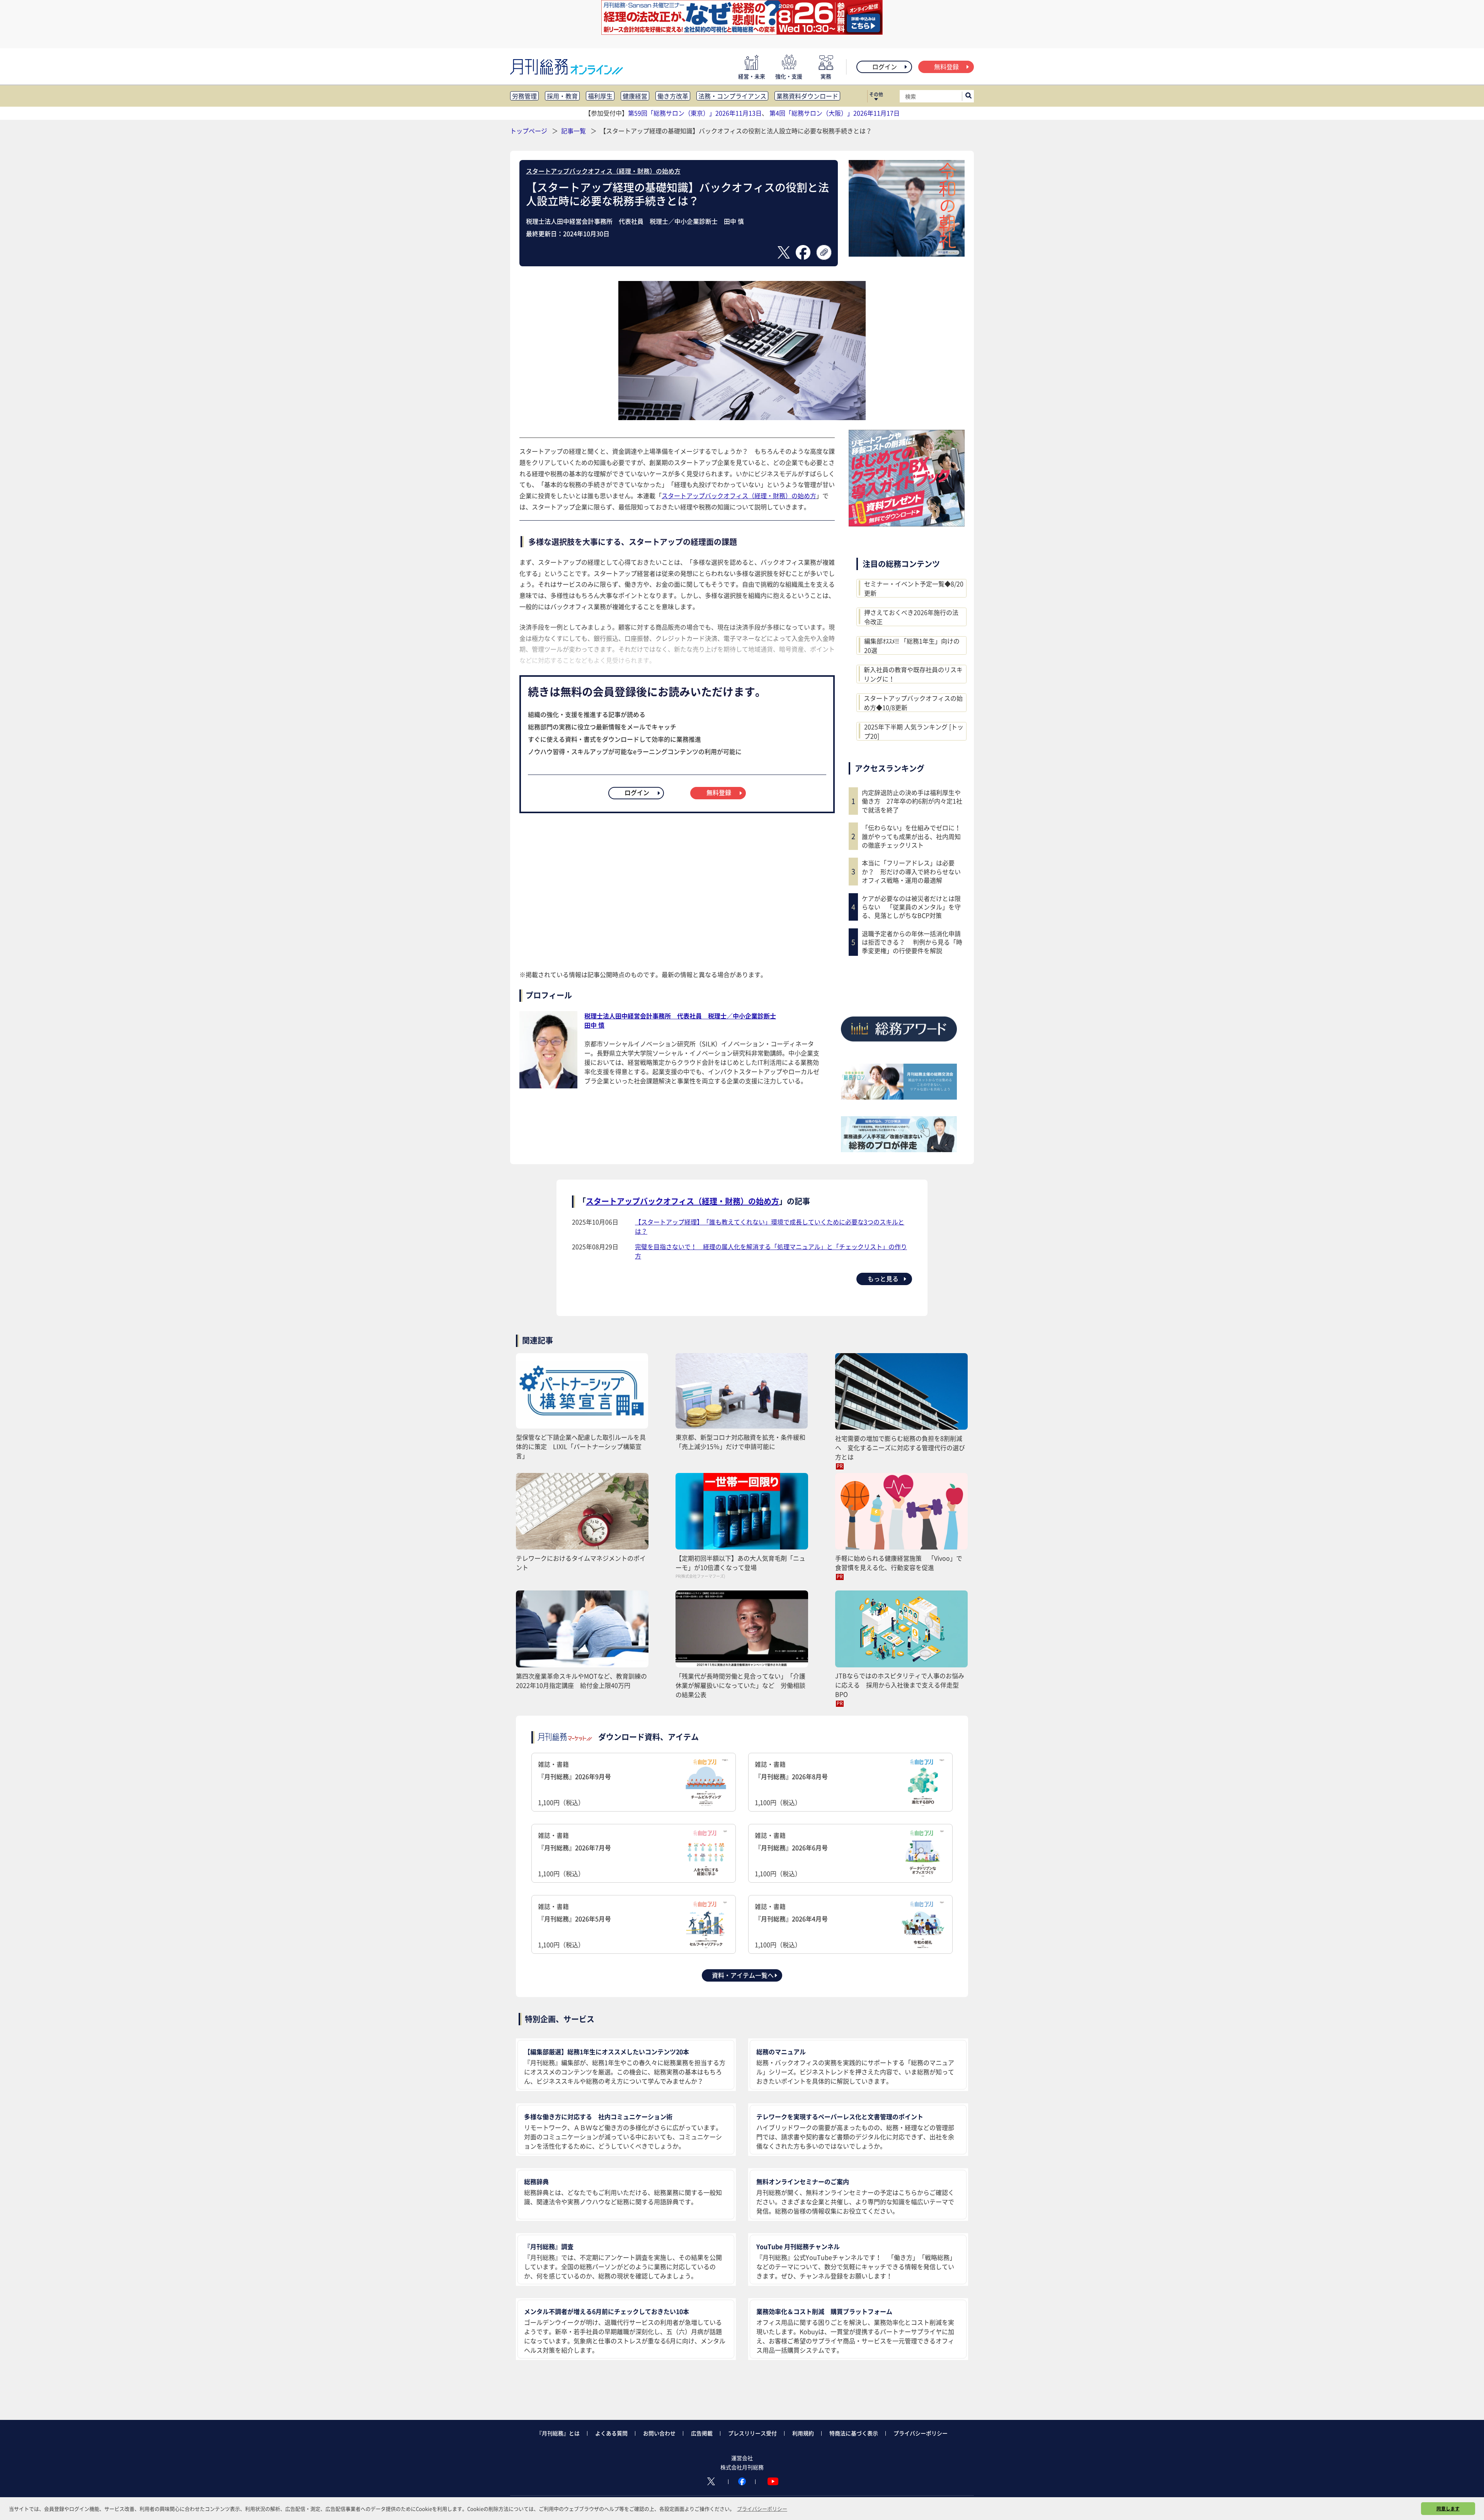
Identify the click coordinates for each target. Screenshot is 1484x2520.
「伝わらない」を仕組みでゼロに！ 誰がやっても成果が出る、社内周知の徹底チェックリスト (913, 836)
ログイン (885, 66)
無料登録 (946, 66)
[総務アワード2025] (899, 1044)
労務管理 (524, 96)
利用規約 (803, 2433)
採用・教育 (562, 96)
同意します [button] (1448, 2508)
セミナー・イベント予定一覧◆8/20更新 (914, 588)
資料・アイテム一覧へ (743, 1975)
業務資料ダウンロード (807, 96)
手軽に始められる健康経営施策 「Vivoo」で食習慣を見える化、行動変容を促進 (899, 1563)
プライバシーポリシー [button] (762, 2509)
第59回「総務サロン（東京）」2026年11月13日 (695, 113)
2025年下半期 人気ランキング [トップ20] (914, 731)
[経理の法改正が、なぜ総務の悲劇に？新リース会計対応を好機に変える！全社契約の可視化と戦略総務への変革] (742, 32)
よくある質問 (611, 2433)
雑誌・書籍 (574, 1783)
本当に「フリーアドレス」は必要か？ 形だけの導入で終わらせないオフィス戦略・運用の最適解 (911, 871)
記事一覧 (574, 131)
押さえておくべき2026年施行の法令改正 (911, 617)
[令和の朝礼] (907, 254)
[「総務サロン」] (899, 1097)
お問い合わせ (659, 2433)
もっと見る (883, 1279)
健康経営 (635, 96)
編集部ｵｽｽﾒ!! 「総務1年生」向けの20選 (912, 645)
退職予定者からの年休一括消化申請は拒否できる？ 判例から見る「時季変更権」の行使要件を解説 (912, 942)
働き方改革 (673, 96)
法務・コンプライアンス (732, 96)
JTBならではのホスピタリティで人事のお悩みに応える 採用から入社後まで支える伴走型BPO (900, 1685)
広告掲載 (702, 2433)
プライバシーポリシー (921, 2433)
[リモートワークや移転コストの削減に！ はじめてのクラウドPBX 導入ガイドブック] (907, 524)
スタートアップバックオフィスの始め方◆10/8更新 (913, 703)
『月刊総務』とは (558, 2433)
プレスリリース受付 (752, 2433)
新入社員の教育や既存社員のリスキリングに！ (913, 674)
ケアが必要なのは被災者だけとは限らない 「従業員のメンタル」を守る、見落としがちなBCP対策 (911, 907)
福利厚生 (600, 96)
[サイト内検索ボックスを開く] (968, 96)
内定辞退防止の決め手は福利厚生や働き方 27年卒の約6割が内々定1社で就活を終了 (912, 801)
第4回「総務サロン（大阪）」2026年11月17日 (835, 113)
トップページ (529, 131)
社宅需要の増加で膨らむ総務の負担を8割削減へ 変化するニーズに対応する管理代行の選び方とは (900, 1447)
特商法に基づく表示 (854, 2433)
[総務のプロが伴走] (899, 1149)
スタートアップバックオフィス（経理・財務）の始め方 (603, 171)
